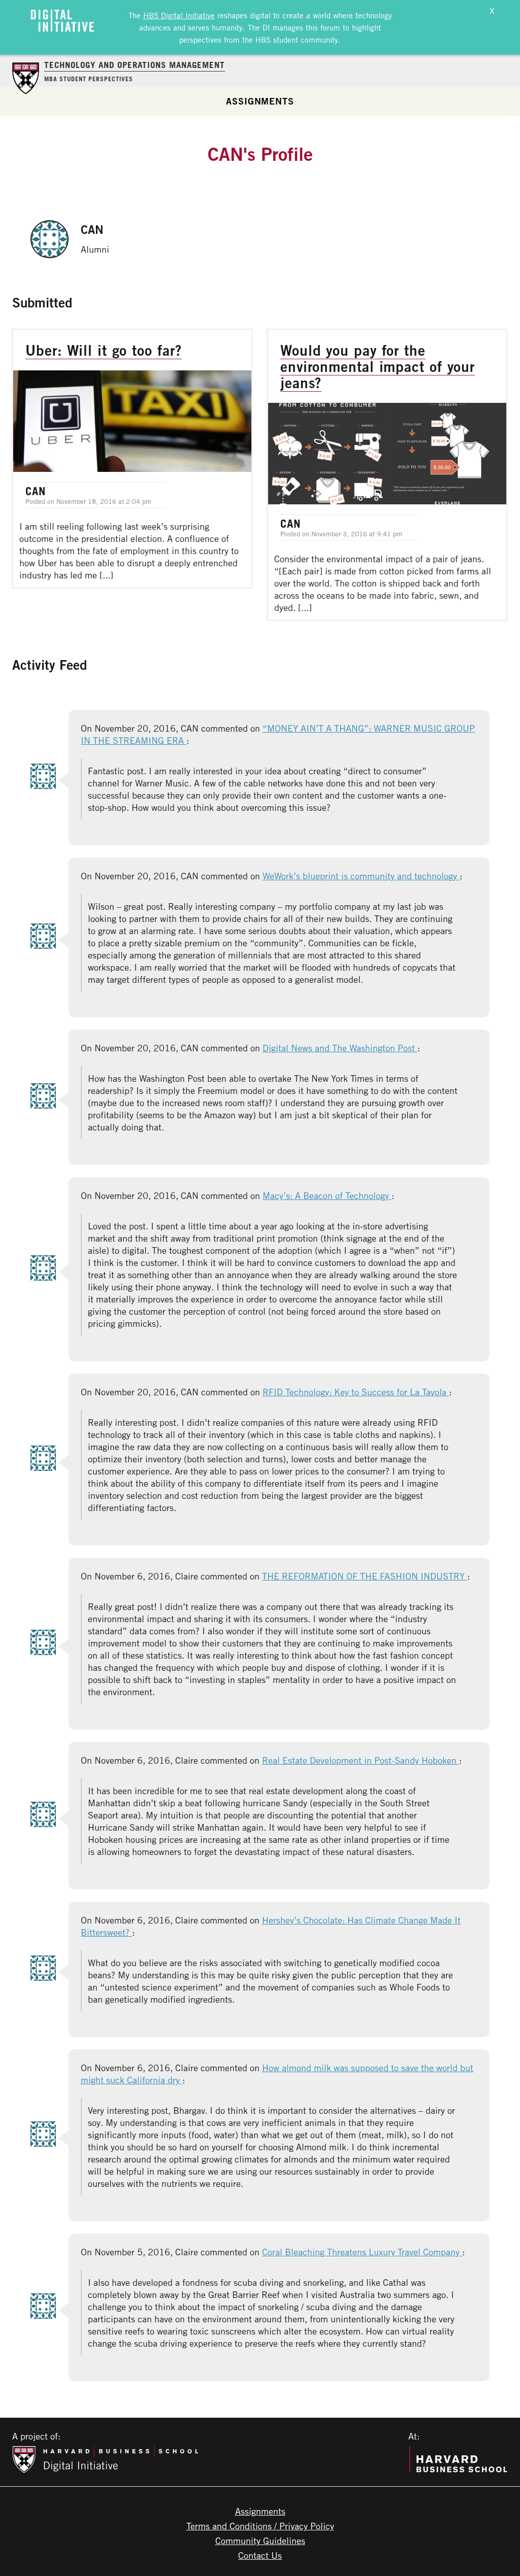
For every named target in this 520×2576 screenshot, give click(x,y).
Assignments (260, 101)
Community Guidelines (260, 2540)
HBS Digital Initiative (179, 15)
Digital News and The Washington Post (340, 1048)
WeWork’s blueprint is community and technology (361, 876)
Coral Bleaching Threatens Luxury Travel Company (362, 2252)
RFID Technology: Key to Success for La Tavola (356, 1392)
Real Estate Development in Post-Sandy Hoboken (361, 1760)
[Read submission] (132, 458)
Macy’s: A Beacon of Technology (327, 1195)
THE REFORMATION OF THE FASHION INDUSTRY (365, 1576)
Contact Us (260, 2555)
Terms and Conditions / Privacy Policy (260, 2526)
